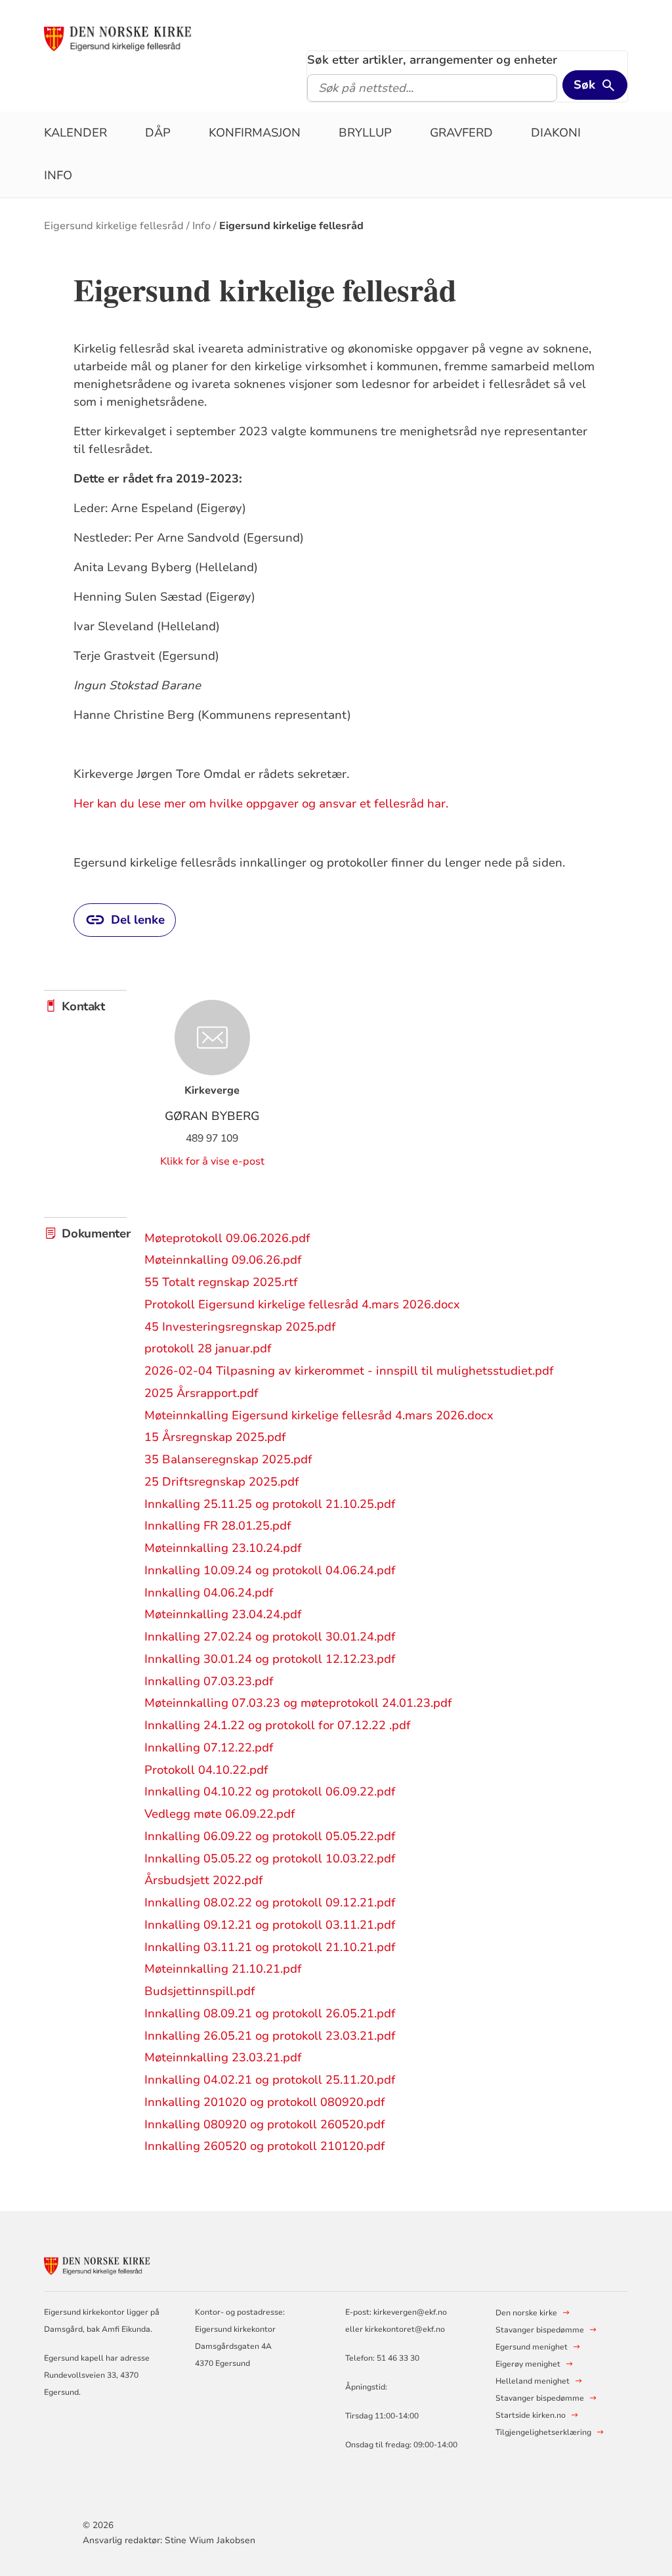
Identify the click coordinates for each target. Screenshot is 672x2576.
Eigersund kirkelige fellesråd (114, 226)
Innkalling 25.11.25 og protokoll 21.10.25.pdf (270, 1504)
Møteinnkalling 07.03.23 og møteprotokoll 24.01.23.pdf (298, 1703)
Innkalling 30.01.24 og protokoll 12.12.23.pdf (270, 1659)
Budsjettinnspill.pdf (200, 1991)
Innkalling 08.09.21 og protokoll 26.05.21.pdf (270, 2013)
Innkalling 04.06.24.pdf (209, 1593)
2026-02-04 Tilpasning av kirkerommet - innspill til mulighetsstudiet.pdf (349, 1371)
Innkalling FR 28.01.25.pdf (218, 1526)
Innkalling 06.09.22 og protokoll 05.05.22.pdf (270, 1836)
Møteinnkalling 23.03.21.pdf (223, 2057)
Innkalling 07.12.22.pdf (209, 1748)
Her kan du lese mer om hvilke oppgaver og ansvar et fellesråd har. (261, 804)
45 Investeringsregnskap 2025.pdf (240, 1327)
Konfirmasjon (255, 133)
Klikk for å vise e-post (212, 1161)
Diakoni (556, 133)
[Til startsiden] (144, 37)
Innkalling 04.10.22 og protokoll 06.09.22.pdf (270, 1792)
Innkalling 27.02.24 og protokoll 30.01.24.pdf (270, 1637)
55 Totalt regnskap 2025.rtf (221, 1282)
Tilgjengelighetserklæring (543, 2432)
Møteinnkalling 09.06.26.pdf (223, 1260)
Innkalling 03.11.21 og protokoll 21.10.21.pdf (270, 1947)
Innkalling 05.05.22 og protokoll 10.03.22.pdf (270, 1858)
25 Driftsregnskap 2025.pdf (222, 1482)
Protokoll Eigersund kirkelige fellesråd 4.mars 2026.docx (302, 1304)
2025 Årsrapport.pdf (201, 1393)
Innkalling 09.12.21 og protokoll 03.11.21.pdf (270, 1925)
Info (58, 175)
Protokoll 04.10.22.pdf (206, 1770)
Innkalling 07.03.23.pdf (209, 1681)
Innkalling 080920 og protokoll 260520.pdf (265, 2124)
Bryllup (365, 133)
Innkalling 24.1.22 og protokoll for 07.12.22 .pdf (278, 1725)
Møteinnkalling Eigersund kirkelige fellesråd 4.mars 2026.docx (319, 1415)
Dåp (158, 133)
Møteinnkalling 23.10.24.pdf (223, 1548)
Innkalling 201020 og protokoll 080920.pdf (265, 2102)
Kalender (75, 133)
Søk (584, 85)
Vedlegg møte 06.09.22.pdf (220, 1814)
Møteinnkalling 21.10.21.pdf (223, 1969)
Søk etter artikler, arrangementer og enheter (432, 60)
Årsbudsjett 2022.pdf (204, 1880)
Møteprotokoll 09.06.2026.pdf (227, 1238)
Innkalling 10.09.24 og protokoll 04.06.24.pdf (270, 1570)
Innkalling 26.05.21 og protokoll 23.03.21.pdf (270, 2036)
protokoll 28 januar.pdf (208, 1348)
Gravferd (461, 133)
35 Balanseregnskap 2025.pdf (228, 1459)
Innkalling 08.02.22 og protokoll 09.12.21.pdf (270, 1902)
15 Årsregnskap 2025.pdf (215, 1437)
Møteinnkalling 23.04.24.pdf (223, 1614)
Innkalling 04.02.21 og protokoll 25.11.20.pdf (270, 2080)
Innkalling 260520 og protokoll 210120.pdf (265, 2146)
